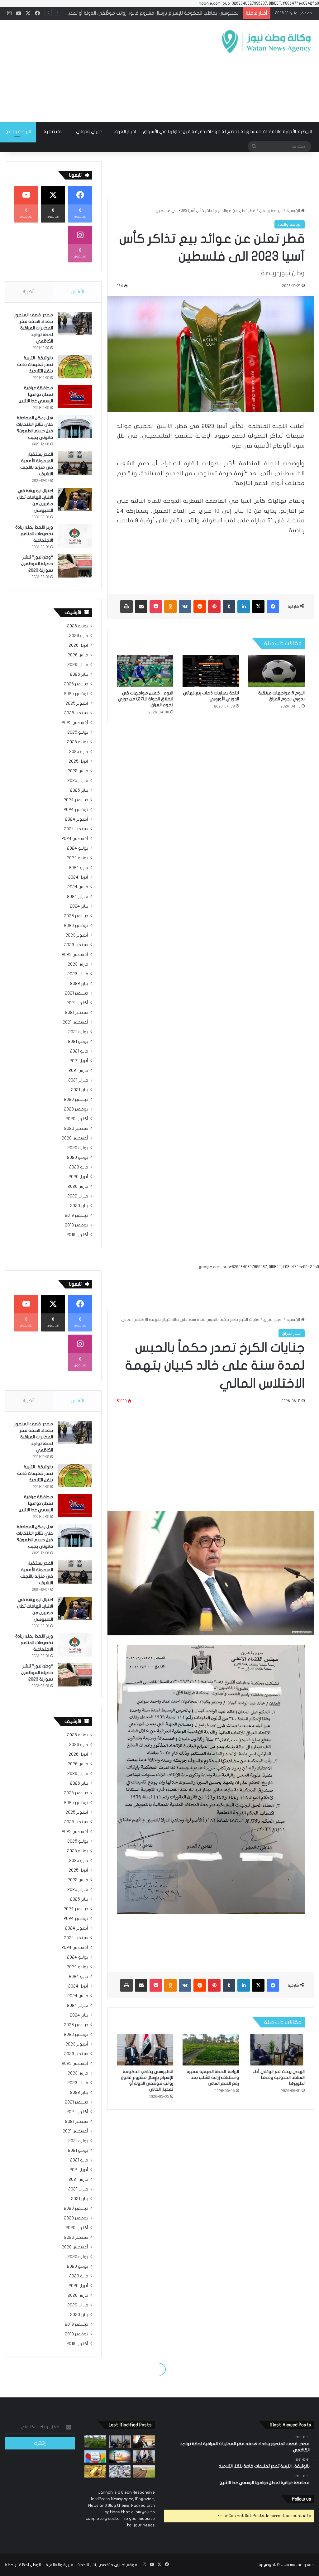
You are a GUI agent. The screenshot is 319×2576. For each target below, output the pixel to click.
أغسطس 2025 (75, 723)
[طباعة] (126, 607)
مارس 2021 (78, 1071)
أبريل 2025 (78, 761)
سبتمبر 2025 (76, 713)
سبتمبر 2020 (76, 1129)
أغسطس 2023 (75, 955)
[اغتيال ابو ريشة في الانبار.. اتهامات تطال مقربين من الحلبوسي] (75, 499)
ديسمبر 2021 (76, 993)
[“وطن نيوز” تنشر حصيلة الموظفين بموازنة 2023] (75, 566)
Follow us (301, 2499)
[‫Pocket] (156, 607)
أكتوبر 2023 (77, 935)
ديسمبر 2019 (76, 1216)
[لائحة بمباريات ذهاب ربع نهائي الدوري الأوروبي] (211, 671)
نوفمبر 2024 (76, 810)
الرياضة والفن (271, 211)
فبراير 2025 (78, 781)
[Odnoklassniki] (170, 607)
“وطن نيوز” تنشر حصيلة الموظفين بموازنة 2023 (37, 564)
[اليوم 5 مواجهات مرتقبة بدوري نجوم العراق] (276, 671)
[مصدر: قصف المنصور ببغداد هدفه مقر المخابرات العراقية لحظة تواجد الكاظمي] (75, 324)
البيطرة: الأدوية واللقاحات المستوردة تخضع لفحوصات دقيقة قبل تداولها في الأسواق (228, 132)
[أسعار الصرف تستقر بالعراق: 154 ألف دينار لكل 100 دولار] (120, 2471)
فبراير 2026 (78, 665)
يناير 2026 (79, 674)
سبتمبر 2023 (76, 945)
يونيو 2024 (77, 858)
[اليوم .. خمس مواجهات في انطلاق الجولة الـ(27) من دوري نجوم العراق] (145, 671)
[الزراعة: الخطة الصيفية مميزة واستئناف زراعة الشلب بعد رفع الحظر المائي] (95, 2442)
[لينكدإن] (244, 607)
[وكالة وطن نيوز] (266, 42)
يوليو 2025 (78, 732)
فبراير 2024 (78, 897)
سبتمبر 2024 (76, 829)
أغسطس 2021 (75, 1022)
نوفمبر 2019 (76, 1225)
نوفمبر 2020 (76, 1109)
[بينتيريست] (214, 607)
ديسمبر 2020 (76, 1100)
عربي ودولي (89, 132)
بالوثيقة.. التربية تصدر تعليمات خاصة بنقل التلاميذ (35, 365)
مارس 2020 (78, 1187)
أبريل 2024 (78, 877)
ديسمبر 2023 (76, 916)
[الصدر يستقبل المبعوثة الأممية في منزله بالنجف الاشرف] (75, 463)
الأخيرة (29, 292)
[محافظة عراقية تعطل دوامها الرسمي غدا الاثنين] (75, 397)
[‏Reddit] (200, 607)
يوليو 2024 (78, 848)
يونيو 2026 (78, 626)
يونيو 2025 (78, 742)
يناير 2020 (79, 1206)
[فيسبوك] (273, 607)
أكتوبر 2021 (77, 1003)
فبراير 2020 (78, 1196)
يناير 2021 (80, 1090)
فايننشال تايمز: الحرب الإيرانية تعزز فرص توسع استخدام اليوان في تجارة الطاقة (164, 13)
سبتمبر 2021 (77, 1013)
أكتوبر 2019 (77, 1235)
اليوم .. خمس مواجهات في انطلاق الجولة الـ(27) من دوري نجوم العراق (146, 699)
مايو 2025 (79, 752)
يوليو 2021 (78, 1032)
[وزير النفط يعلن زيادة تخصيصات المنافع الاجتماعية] (75, 536)
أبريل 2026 (78, 645)
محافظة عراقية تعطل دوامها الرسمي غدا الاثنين (36, 394)
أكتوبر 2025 (77, 703)
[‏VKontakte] (185, 607)
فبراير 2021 (78, 1080)
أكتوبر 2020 (77, 1119)
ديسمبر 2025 (76, 684)
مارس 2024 (78, 887)
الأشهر (77, 292)
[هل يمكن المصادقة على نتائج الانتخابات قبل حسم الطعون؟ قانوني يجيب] (75, 427)
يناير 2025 (79, 790)
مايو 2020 (79, 1167)
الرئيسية (294, 211)
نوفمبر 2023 (76, 926)
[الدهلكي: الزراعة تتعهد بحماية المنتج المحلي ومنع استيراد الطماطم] (144, 2471)
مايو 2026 (79, 636)
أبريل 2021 (79, 1061)
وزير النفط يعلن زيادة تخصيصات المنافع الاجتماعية (34, 534)
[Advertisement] (104, 70)
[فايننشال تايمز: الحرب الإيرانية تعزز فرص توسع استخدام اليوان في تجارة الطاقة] (120, 2456)
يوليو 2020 (78, 1148)
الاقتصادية (54, 132)
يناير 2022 (79, 984)
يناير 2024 (79, 906)
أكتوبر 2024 (77, 819)
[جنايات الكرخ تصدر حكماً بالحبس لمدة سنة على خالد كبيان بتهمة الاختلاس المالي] (144, 2442)
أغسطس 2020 (75, 1138)
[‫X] (258, 607)
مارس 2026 (78, 655)
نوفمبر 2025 (76, 694)
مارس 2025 (78, 771)
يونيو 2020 (78, 1158)
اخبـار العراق (125, 132)
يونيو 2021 (78, 1042)
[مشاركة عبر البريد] (141, 607)
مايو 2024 (79, 868)
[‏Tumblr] (229, 607)
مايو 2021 (79, 1051)
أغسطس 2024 (75, 839)
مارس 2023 (78, 964)
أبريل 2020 (78, 1177)
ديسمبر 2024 (76, 800)
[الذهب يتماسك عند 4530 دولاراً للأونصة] (95, 2471)
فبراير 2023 (78, 974)
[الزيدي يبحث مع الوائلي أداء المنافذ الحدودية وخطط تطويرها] (120, 2442)
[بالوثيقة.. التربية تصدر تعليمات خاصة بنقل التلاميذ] (75, 367)
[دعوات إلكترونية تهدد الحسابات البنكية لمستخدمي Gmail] (95, 2456)
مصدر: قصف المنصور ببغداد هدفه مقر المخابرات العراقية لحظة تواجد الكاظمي (34, 328)
